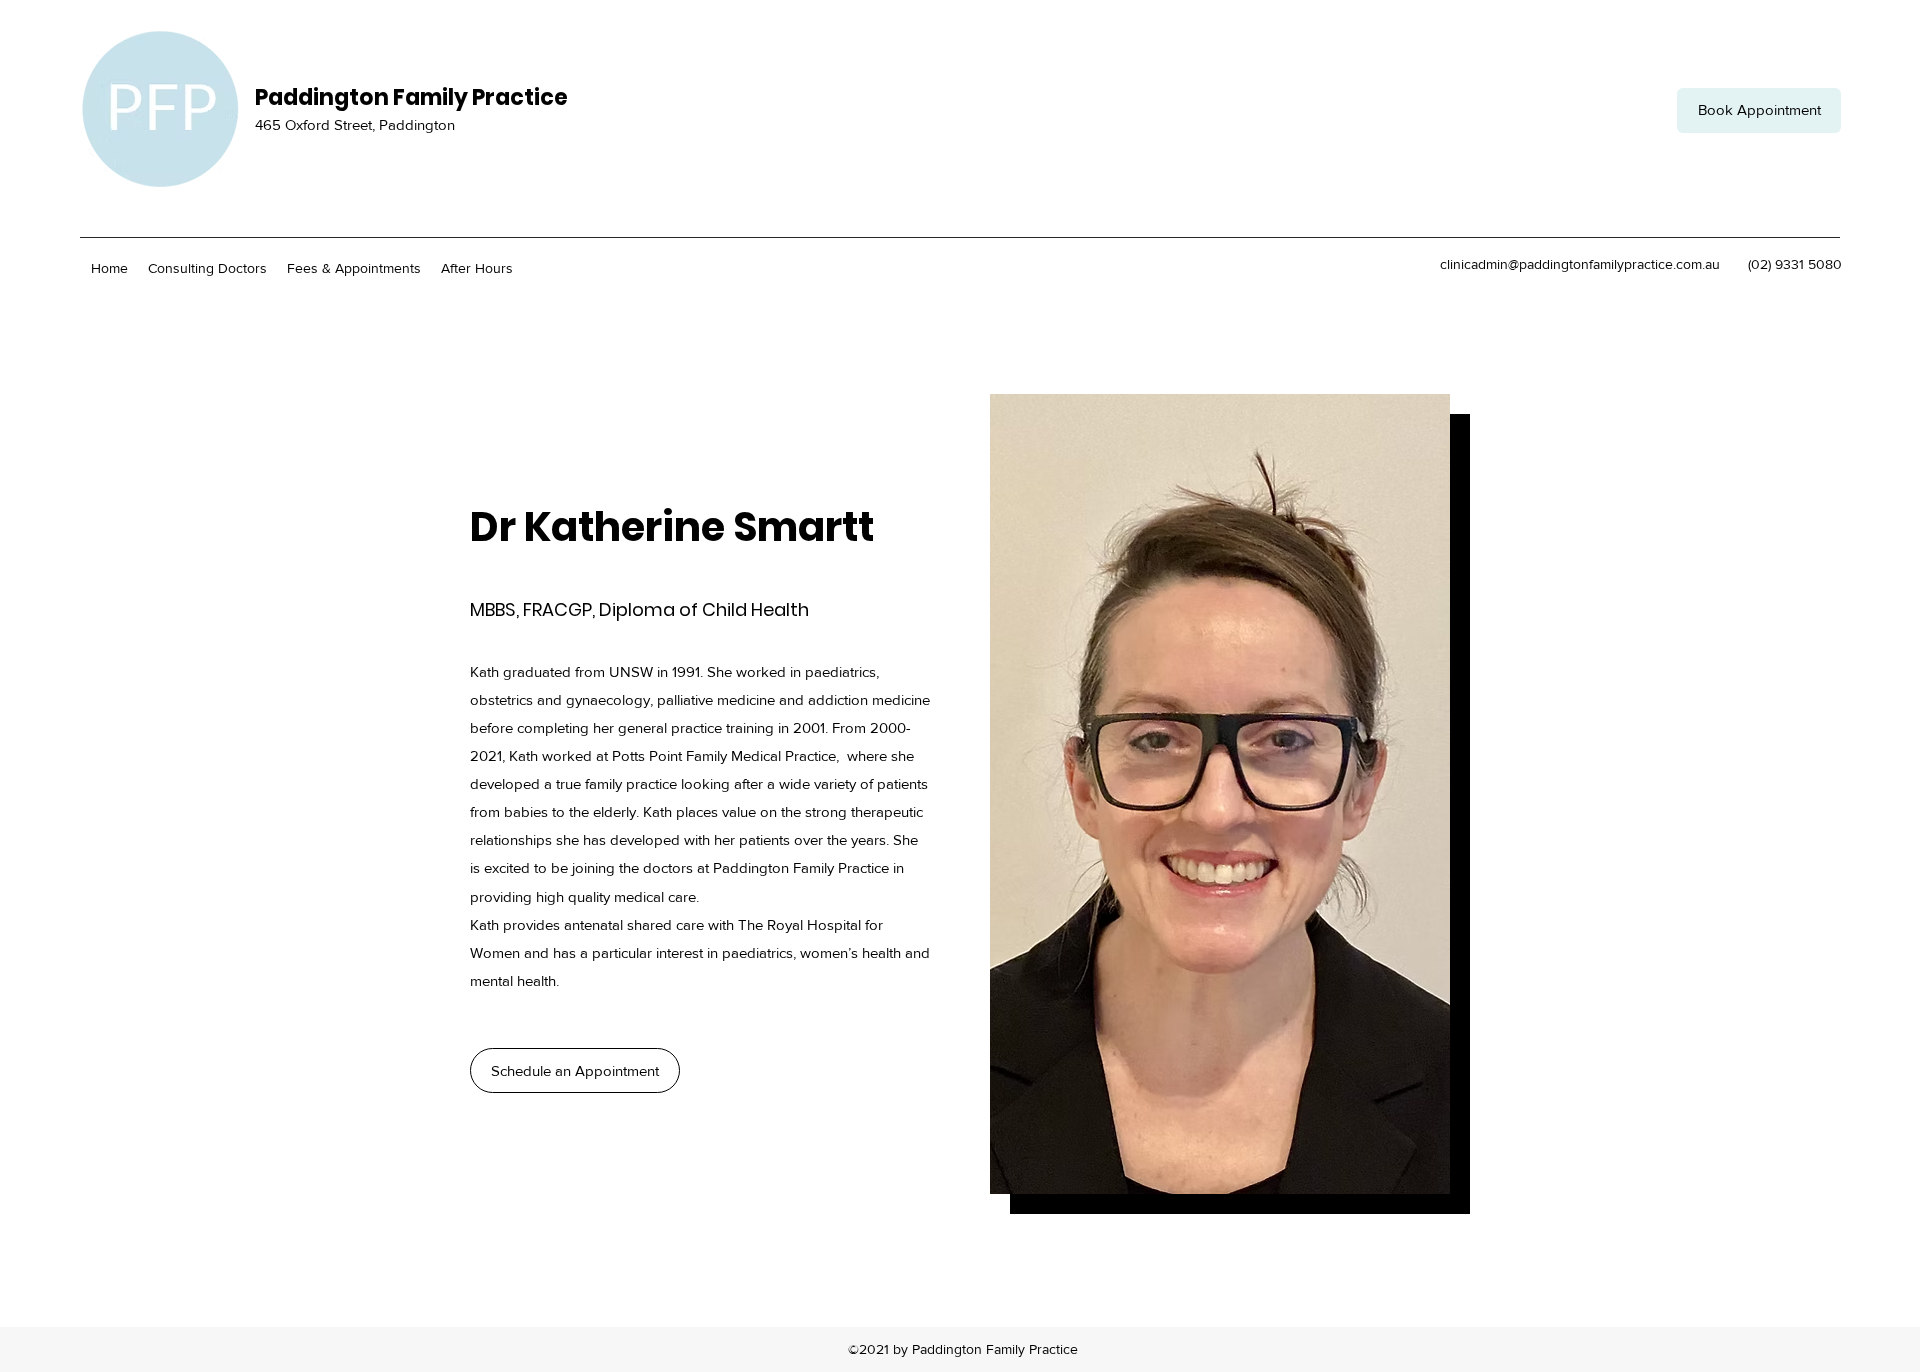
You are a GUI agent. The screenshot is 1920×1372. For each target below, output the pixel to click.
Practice (520, 97)
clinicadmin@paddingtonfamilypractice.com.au (1580, 264)
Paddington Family (363, 97)
